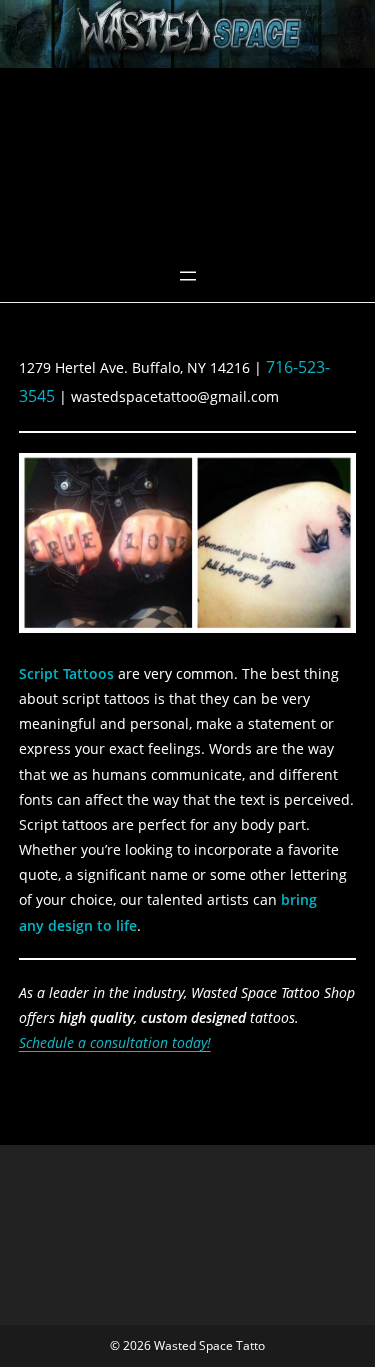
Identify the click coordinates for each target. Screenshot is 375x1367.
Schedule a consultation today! (115, 1042)
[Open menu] (188, 276)
